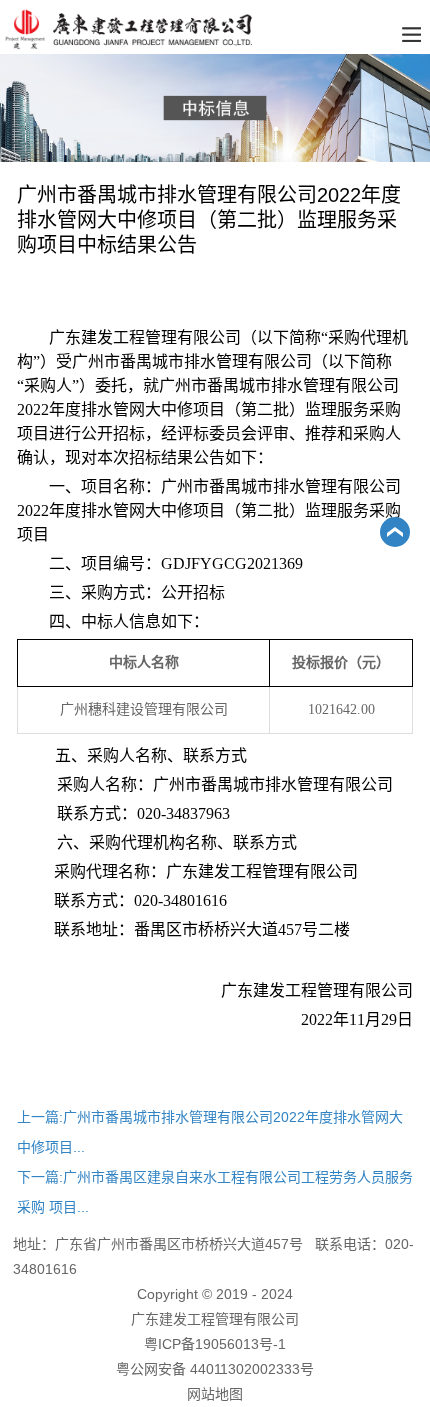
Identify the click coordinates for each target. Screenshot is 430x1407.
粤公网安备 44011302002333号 (215, 1369)
